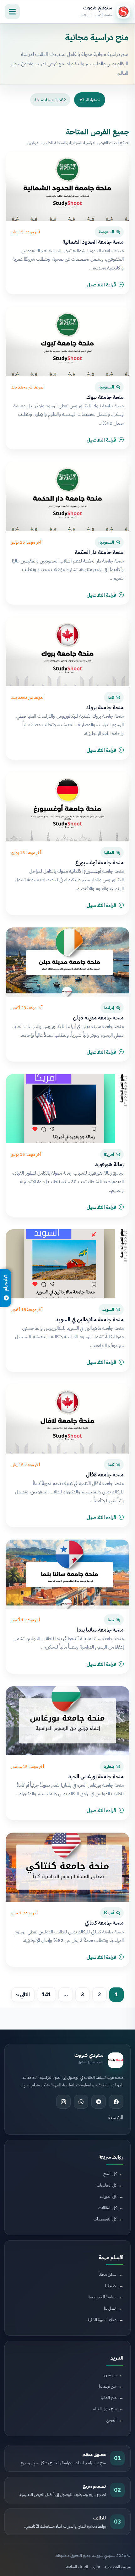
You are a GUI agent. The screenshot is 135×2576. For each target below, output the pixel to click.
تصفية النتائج (90, 100)
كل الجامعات (107, 2185)
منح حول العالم (105, 2409)
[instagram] (63, 2102)
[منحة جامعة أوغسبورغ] (67, 807)
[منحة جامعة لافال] (67, 1419)
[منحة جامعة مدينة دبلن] (67, 962)
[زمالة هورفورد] (67, 1109)
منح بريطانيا (108, 2386)
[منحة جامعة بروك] (67, 652)
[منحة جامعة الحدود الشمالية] (67, 186)
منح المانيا (109, 2397)
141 (46, 1995)
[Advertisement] (75, 2272)
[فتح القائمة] (12, 12)
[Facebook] (116, 2102)
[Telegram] (99, 2102)
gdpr (96, 2567)
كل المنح (110, 2174)
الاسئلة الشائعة (77, 2567)
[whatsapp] (81, 2102)
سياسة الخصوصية (118, 2567)
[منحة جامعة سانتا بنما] (67, 1574)
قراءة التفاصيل (101, 285)
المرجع (111, 2420)
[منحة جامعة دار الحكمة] (67, 497)
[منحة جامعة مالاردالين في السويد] (67, 1264)
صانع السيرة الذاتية (102, 2320)
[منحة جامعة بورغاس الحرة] (67, 1721)
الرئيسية (116, 2117)
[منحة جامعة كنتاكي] (67, 1867)
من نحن (110, 2375)
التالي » (23, 1995)
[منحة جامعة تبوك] (67, 341)
